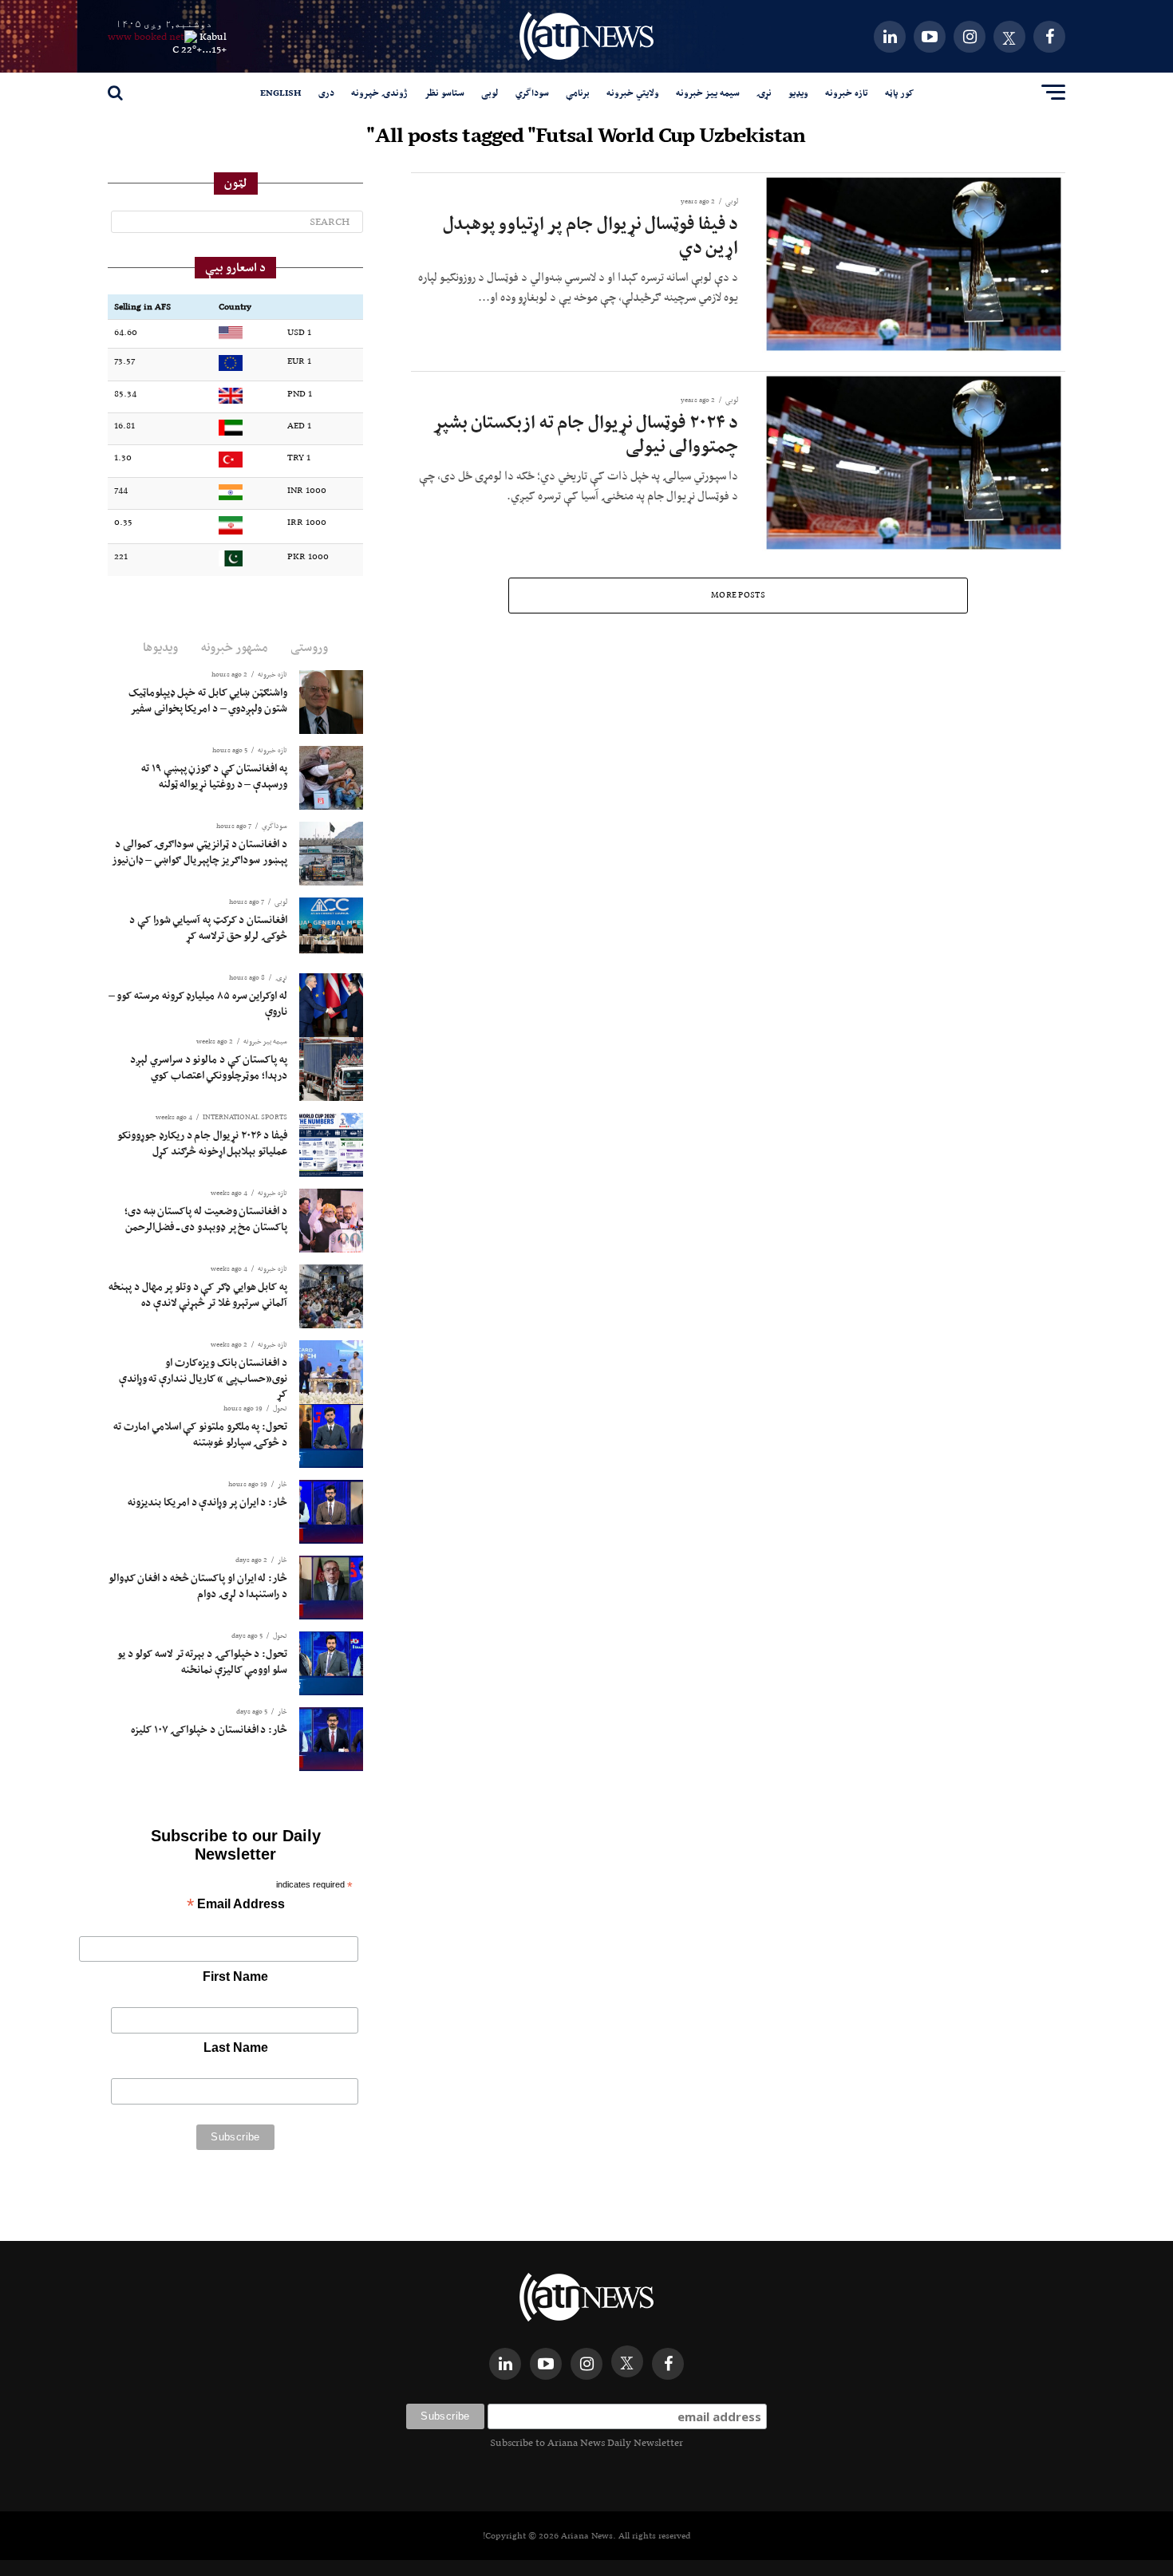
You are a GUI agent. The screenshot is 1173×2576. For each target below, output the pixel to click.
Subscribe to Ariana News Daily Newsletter (586, 2442)
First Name (235, 1976)
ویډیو (798, 93)
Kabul (213, 36)
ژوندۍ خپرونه (379, 93)
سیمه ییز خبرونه (708, 93)
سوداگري (532, 93)
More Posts (738, 595)
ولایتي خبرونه (633, 93)
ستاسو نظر (444, 93)
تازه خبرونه (847, 93)
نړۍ (764, 93)
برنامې (578, 93)
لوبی (490, 93)
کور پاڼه (899, 93)
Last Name (236, 2047)
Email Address (236, 1905)
